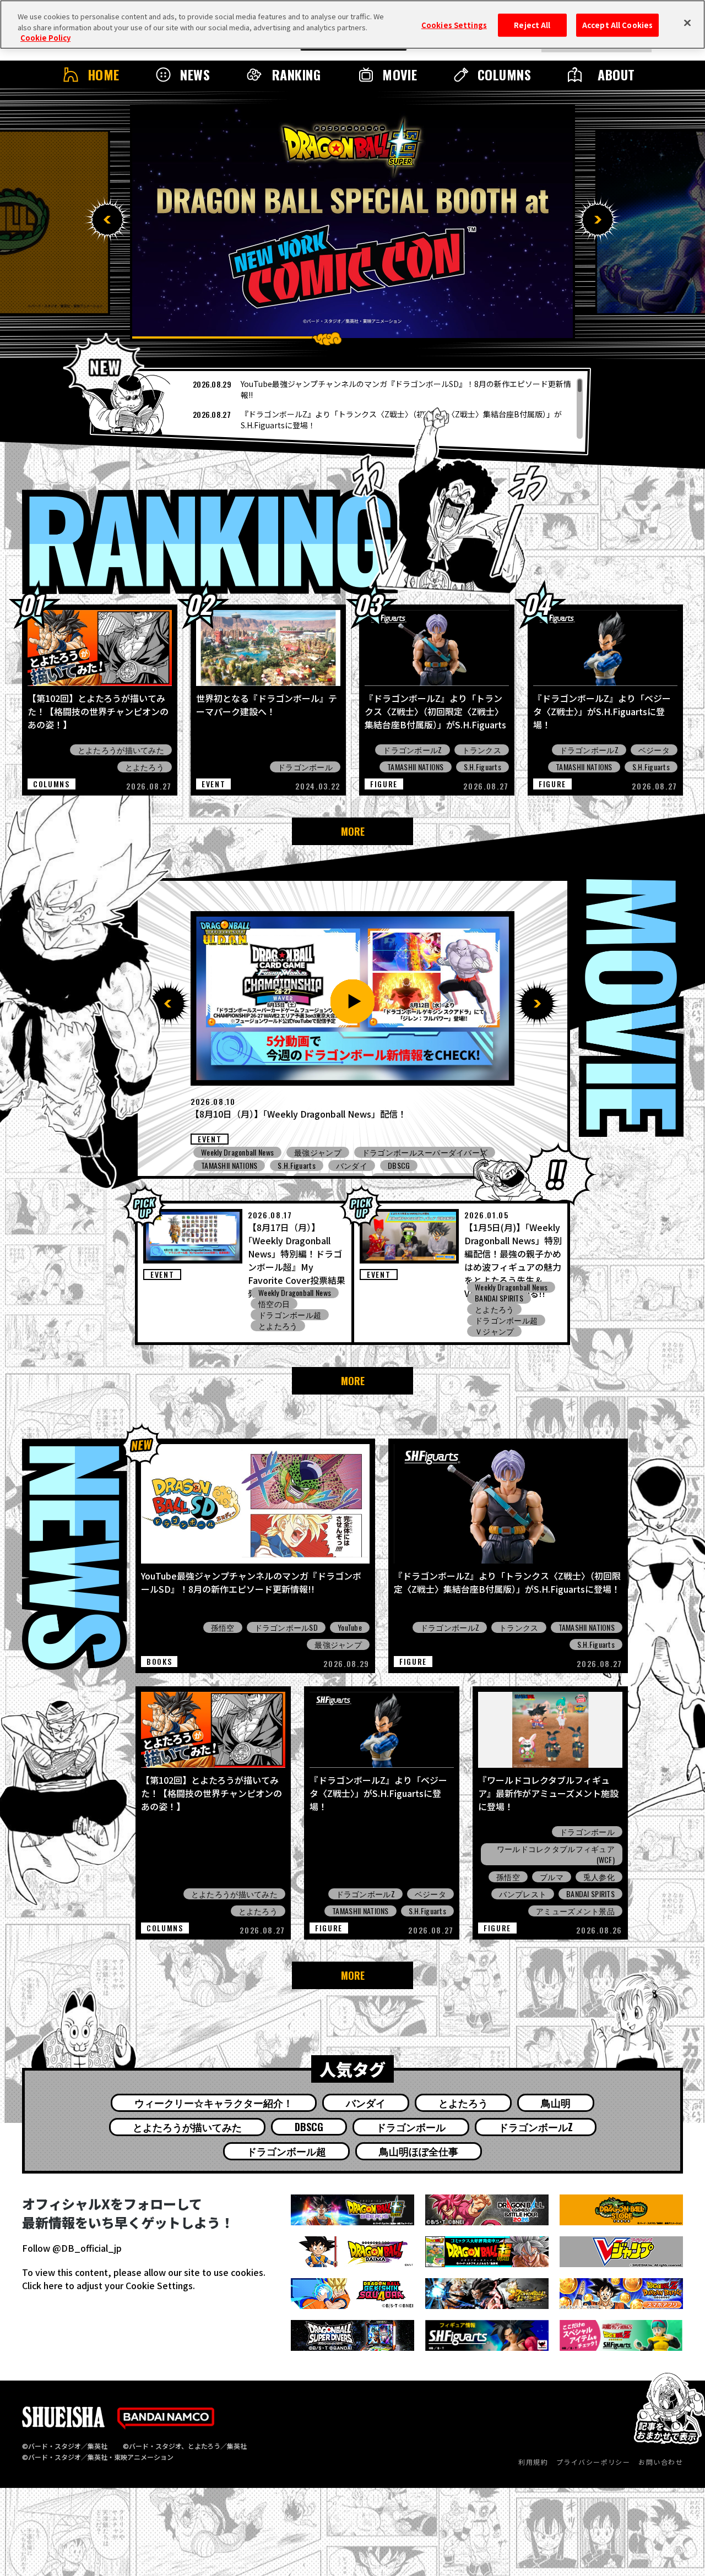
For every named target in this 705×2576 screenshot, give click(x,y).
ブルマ (552, 1877)
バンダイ (366, 2103)
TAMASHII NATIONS (415, 767)
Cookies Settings (454, 25)
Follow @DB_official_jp (72, 2248)
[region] (340, 409)
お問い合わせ (661, 2462)
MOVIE (400, 74)
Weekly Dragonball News (237, 1152)
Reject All (532, 25)
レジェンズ (314, 1152)
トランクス (482, 750)
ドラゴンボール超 (290, 1315)
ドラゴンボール (305, 767)
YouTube (350, 1627)
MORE (353, 831)
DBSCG (379, 1166)
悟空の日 (274, 1304)
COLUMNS (504, 74)
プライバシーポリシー (593, 2462)
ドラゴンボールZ (412, 750)
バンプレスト (523, 1894)
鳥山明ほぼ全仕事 (419, 2151)
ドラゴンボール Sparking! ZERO (406, 1152)
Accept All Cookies (617, 25)
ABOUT (616, 74)
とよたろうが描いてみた (121, 750)
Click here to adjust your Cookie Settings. (109, 2285)
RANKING (296, 74)
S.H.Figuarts (482, 767)
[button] (107, 220)
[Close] (687, 23)
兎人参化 (599, 1877)
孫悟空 (223, 1627)
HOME (104, 74)
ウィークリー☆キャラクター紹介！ (214, 2103)
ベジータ (654, 750)
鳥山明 (556, 2103)
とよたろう (145, 767)
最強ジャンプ (324, 1166)
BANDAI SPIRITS (499, 1298)
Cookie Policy (45, 38)
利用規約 (533, 2462)
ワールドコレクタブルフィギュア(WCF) (556, 1854)
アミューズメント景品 (240, 1166)
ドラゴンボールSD (286, 1627)
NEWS (195, 74)
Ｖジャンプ (494, 1331)
